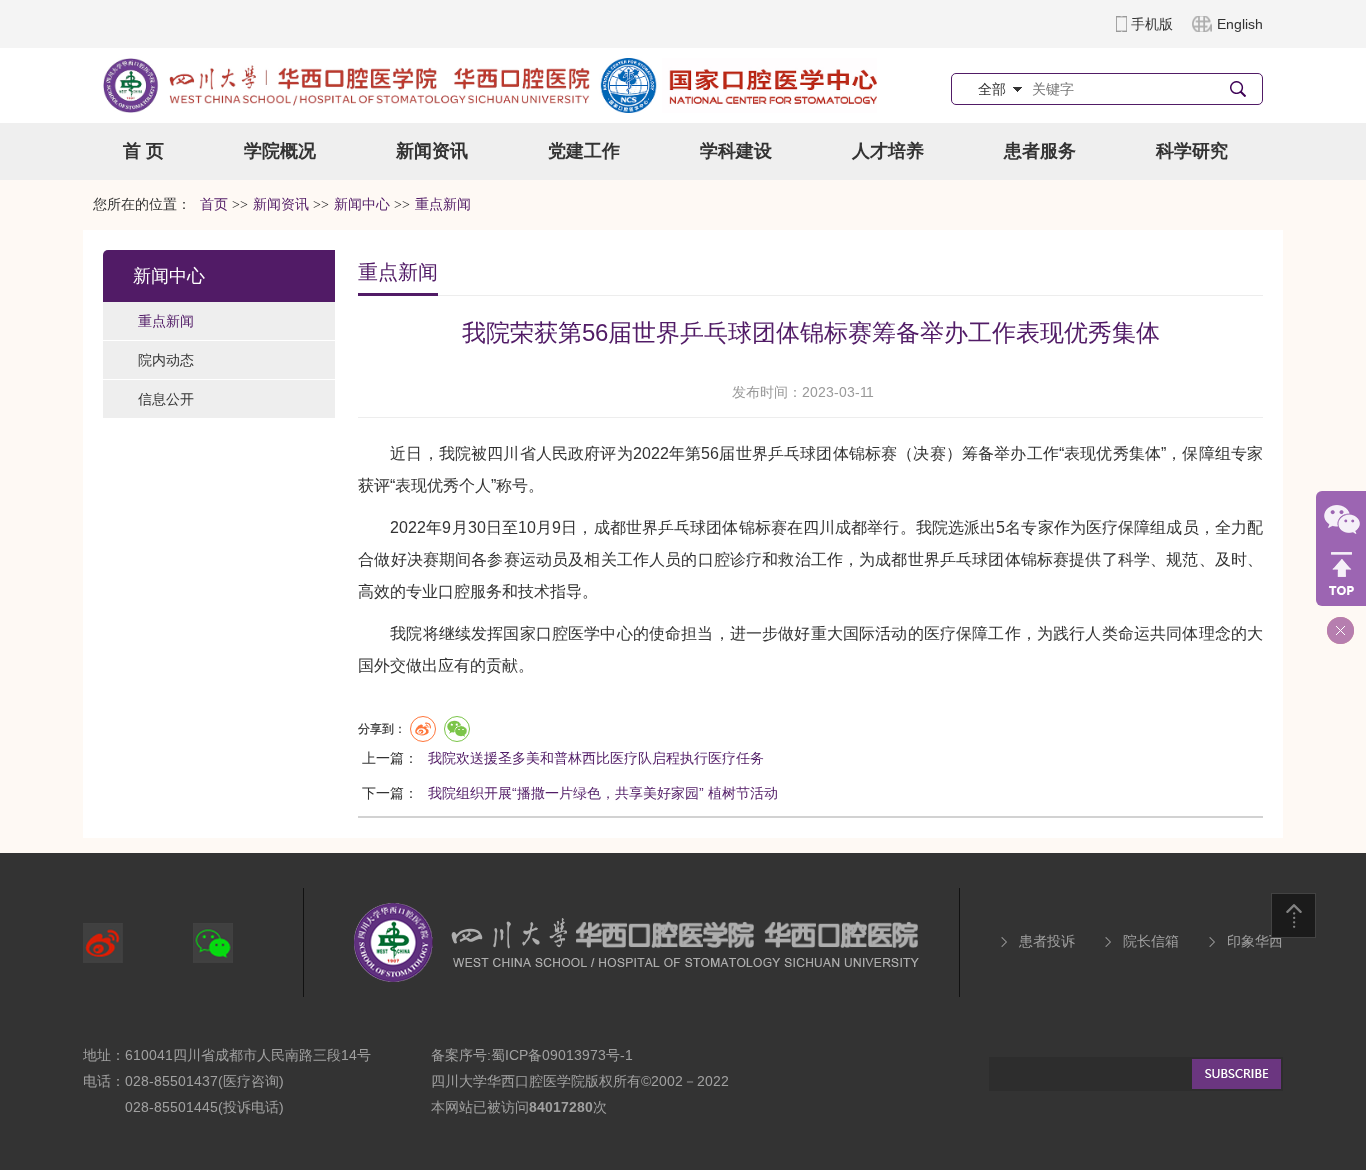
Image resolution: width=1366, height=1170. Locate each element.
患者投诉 (1047, 941)
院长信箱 (1151, 941)
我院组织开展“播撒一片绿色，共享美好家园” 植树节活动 (603, 793)
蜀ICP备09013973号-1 (562, 1055)
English (1240, 24)
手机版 (1152, 24)
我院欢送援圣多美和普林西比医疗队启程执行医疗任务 (596, 758)
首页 (214, 204)
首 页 (143, 151)
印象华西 (1255, 941)
